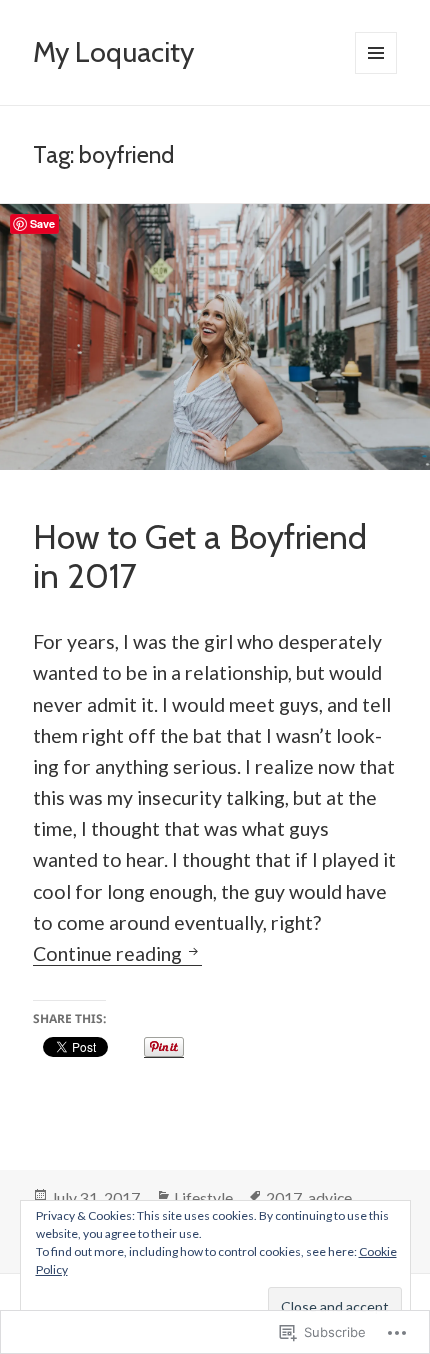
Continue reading (109, 953)
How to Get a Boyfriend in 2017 (200, 556)
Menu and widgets (376, 73)
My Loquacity (113, 51)
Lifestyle (203, 1198)
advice (330, 1198)
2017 (284, 1198)
